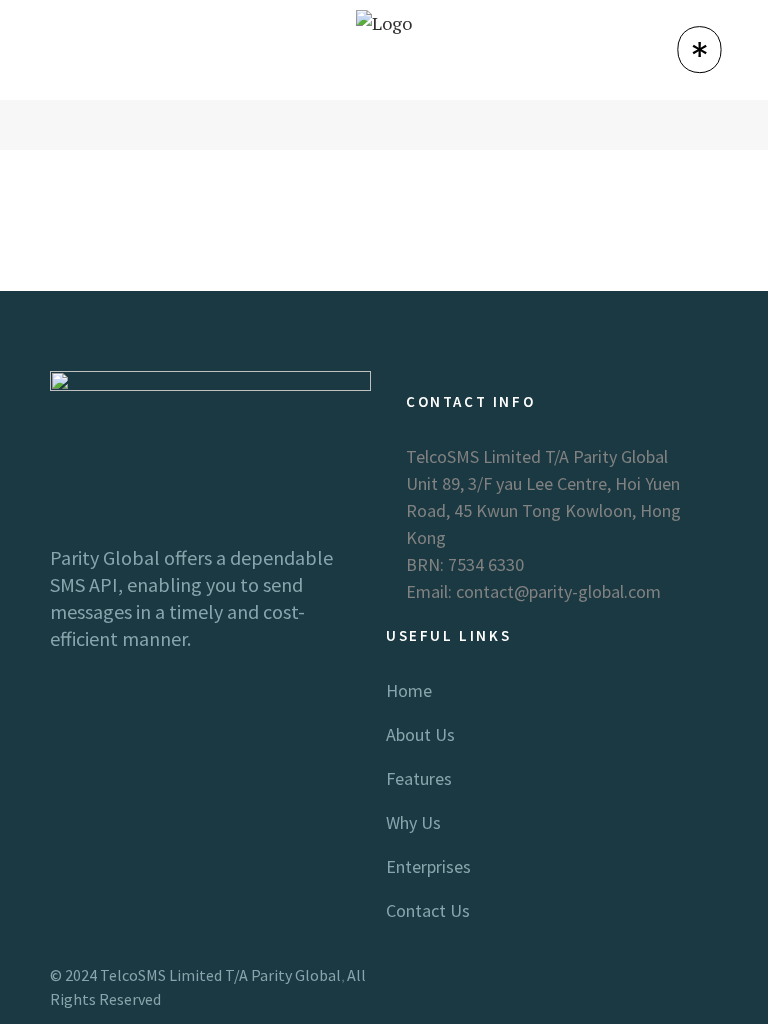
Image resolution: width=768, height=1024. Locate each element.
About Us (420, 734)
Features (419, 778)
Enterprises (428, 866)
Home (409, 690)
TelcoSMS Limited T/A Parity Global (220, 975)
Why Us (413, 822)
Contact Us (428, 910)
